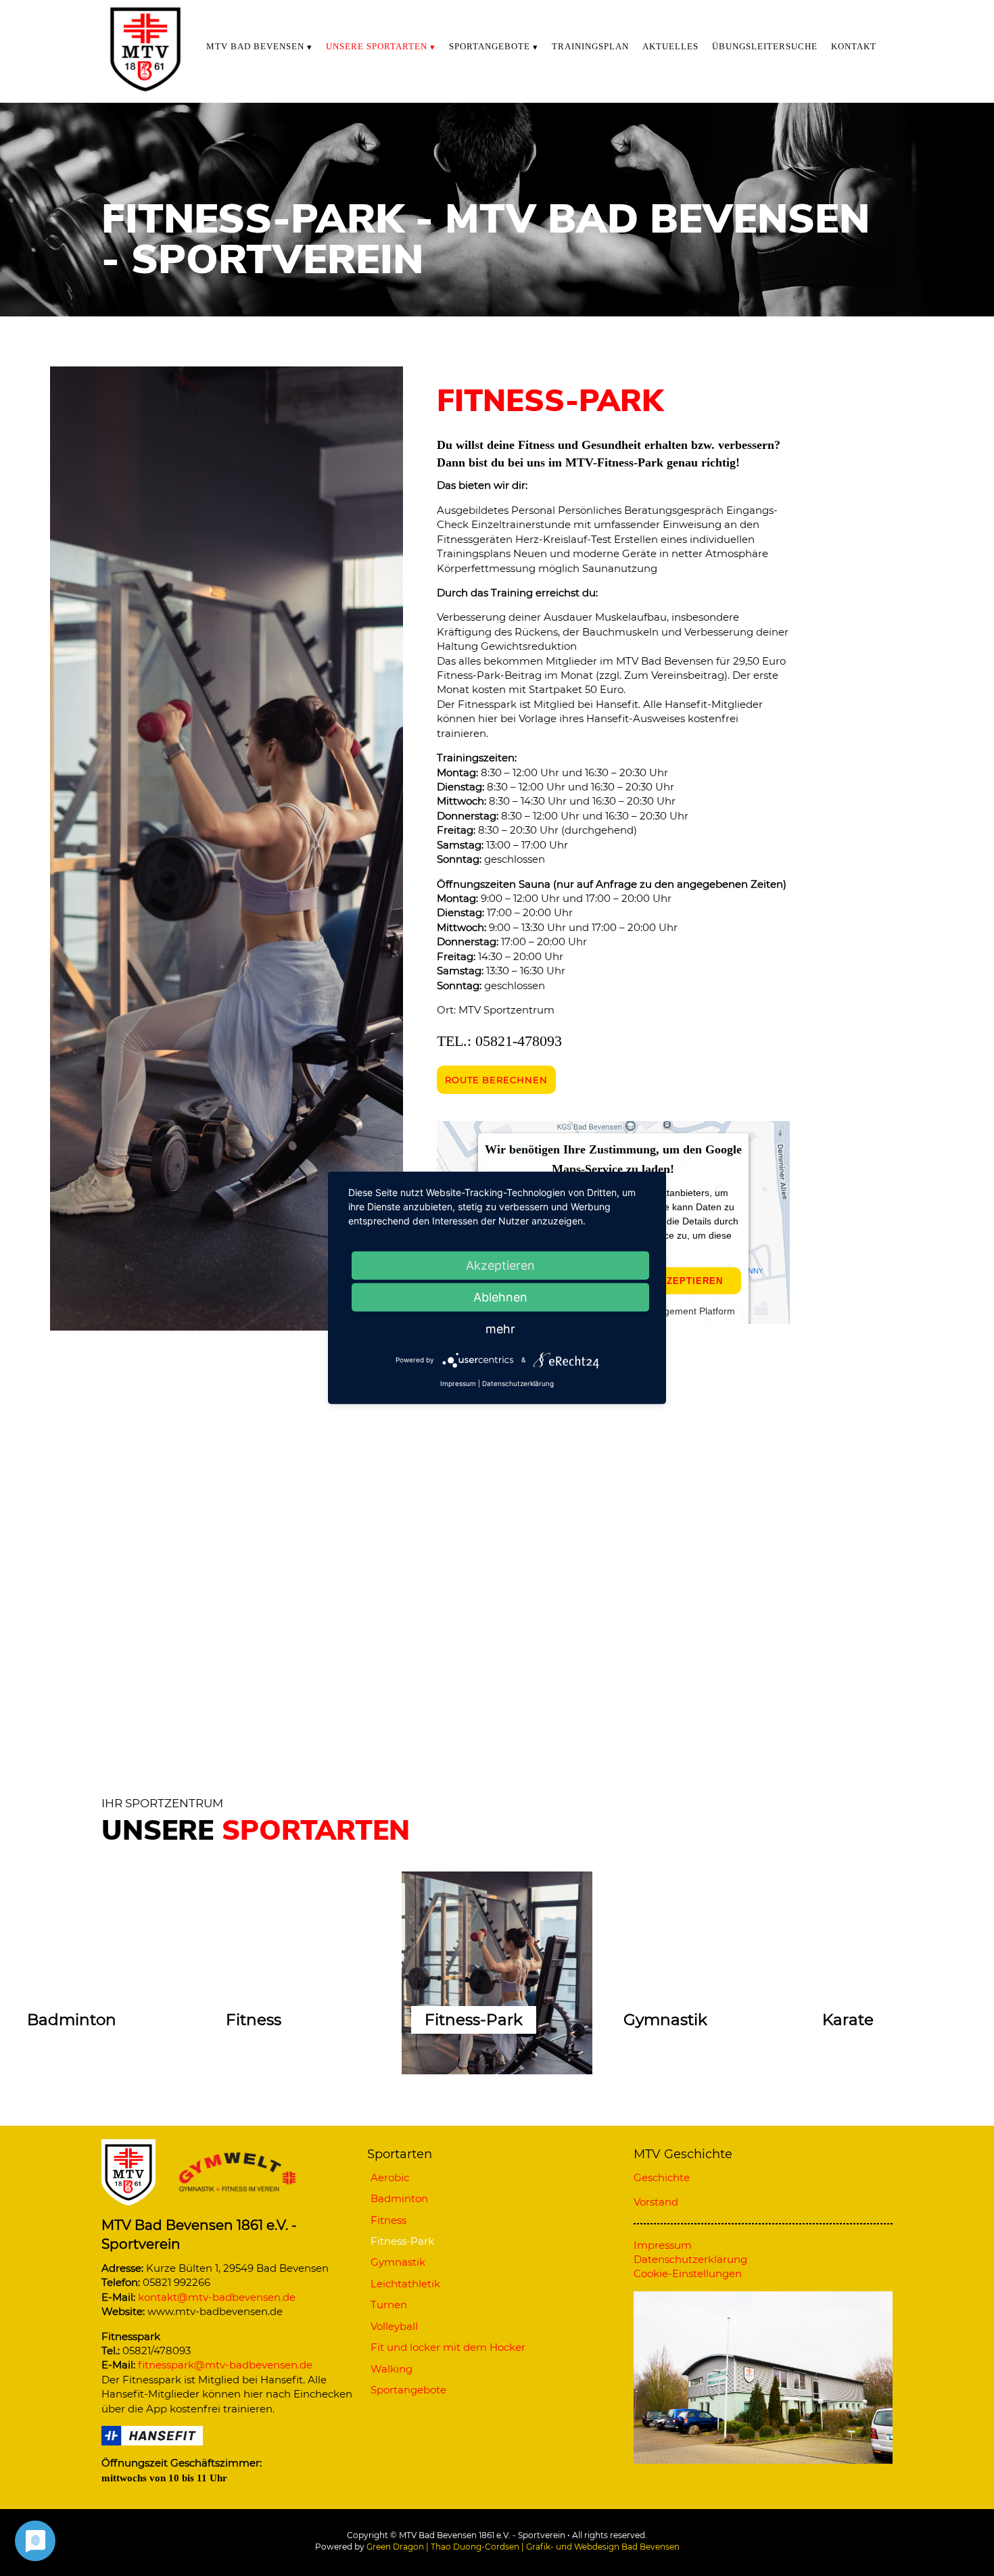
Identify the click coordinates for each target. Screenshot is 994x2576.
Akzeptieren (688, 1281)
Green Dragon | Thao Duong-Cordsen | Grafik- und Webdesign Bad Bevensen (523, 2547)
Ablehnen (500, 1297)
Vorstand (656, 2202)
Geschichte (662, 2177)
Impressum (458, 1383)
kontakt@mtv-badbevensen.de (217, 2297)
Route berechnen (496, 1080)
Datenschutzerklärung (518, 1383)
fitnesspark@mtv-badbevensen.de (225, 2365)
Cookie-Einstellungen (688, 2273)
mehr (500, 1329)
